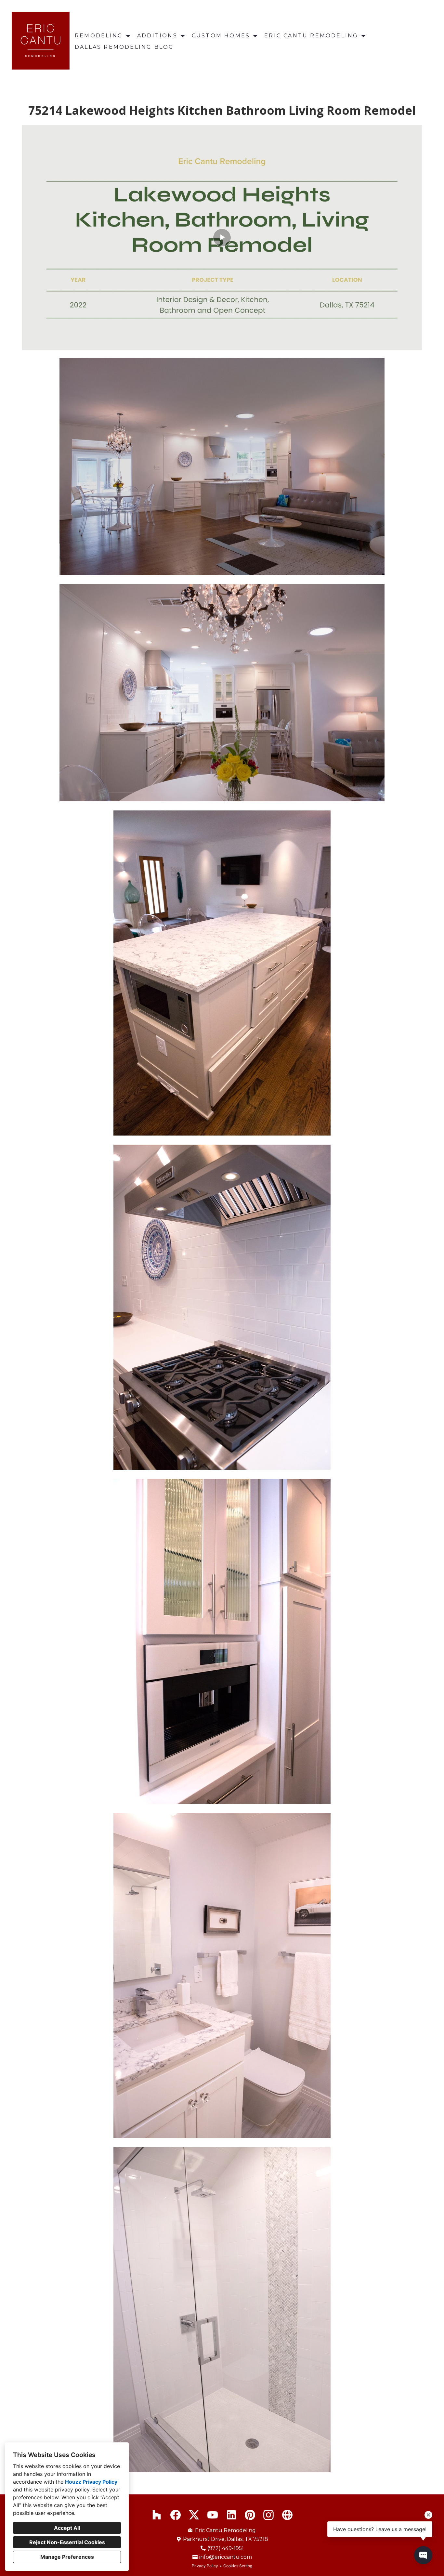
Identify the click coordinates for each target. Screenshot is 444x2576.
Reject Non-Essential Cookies (67, 2542)
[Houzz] (157, 2515)
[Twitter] (194, 2515)
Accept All (67, 2528)
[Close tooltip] (428, 2515)
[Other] (287, 2515)
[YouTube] (213, 2515)
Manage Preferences (67, 2557)
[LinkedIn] (231, 2515)
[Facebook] (175, 2515)
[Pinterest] (250, 2515)
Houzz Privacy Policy (91, 2482)
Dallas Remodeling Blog (124, 47)
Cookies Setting (238, 2566)
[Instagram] (269, 2515)
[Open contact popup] (423, 2555)
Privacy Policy (205, 2566)
